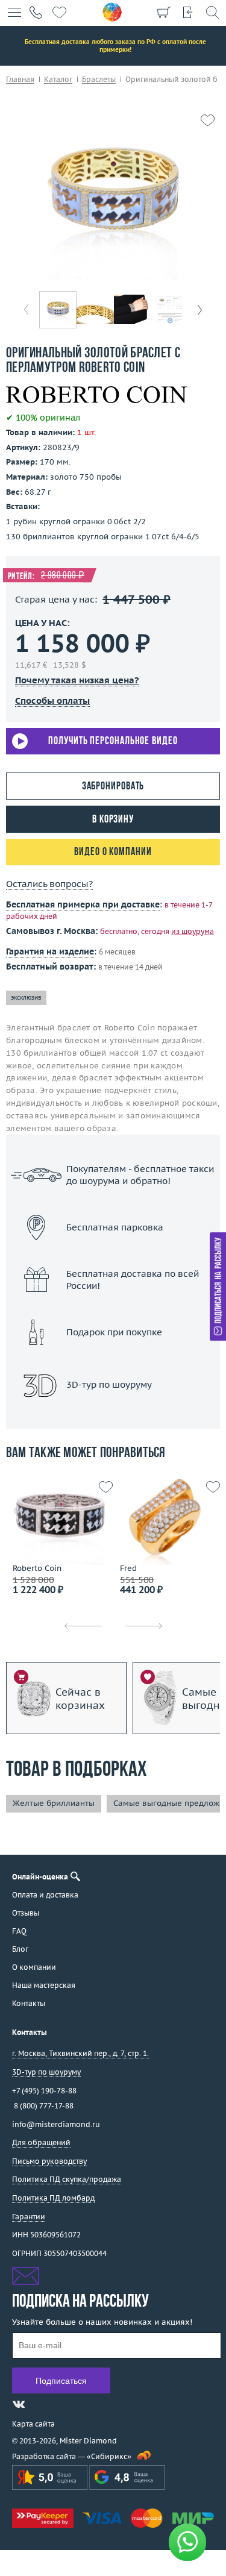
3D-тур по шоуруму (113, 1416)
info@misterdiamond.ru (56, 2124)
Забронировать (113, 787)
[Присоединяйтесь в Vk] (19, 2404)
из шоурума (193, 931)
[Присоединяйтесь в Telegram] (40, 2404)
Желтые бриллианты (54, 1803)
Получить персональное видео (113, 741)
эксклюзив (26, 998)
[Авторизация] (188, 12)
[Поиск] (212, 12)
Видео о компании (113, 852)
